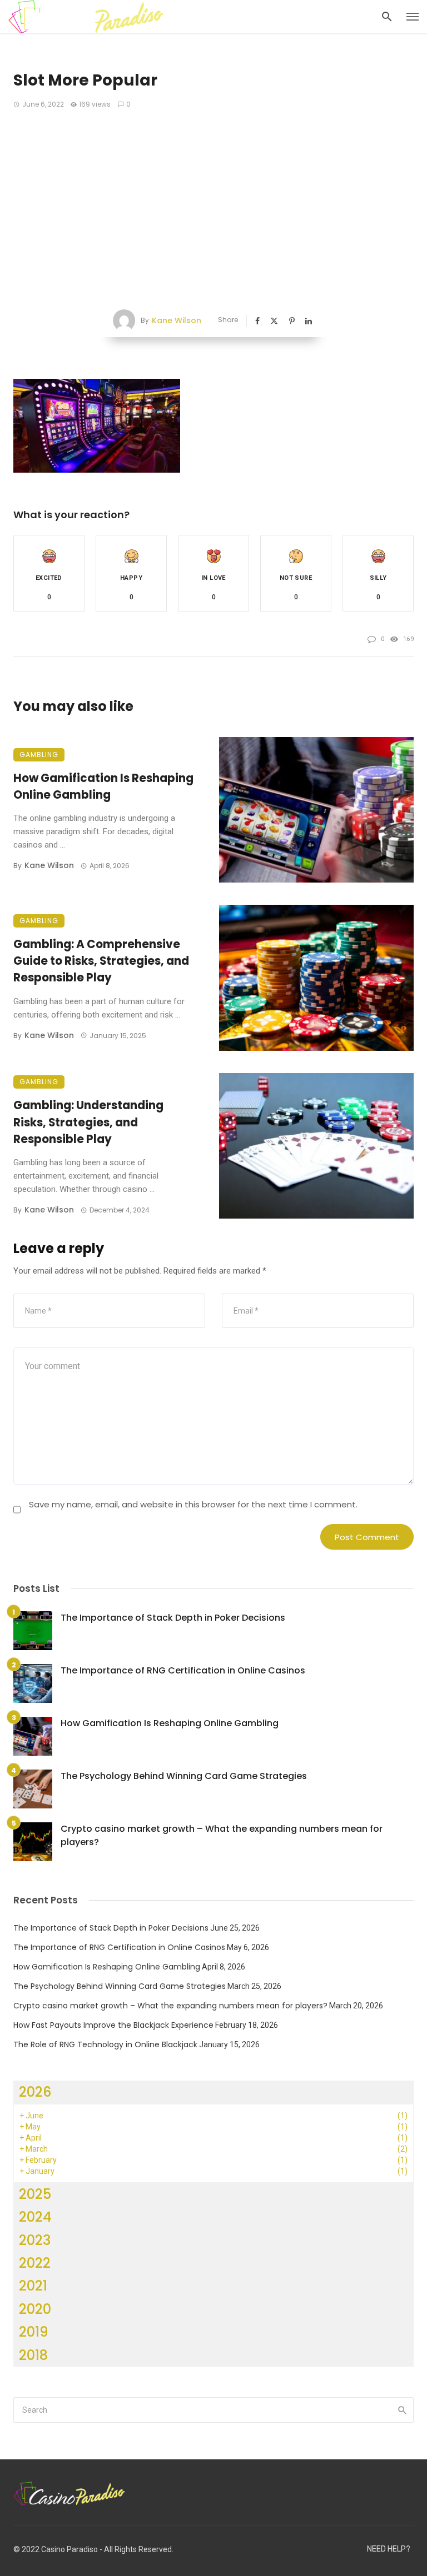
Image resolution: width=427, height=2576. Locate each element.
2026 (35, 2092)
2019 (34, 2332)
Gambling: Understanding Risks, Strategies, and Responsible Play (88, 1122)
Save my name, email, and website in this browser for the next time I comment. (193, 1504)
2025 (35, 2194)
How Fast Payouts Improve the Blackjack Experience (113, 2025)
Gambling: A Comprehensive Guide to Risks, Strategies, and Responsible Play (101, 961)
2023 (35, 2240)
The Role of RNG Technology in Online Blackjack (105, 2044)
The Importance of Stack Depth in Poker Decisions (173, 1618)
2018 (33, 2355)
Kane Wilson (177, 320)
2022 (35, 2263)
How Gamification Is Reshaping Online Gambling (103, 786)
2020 (35, 2309)
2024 (35, 2217)
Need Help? (389, 2549)
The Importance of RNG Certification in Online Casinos (183, 1670)
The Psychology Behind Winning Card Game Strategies (184, 1776)
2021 (33, 2286)
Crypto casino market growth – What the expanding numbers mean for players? (222, 1835)
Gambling (39, 755)
